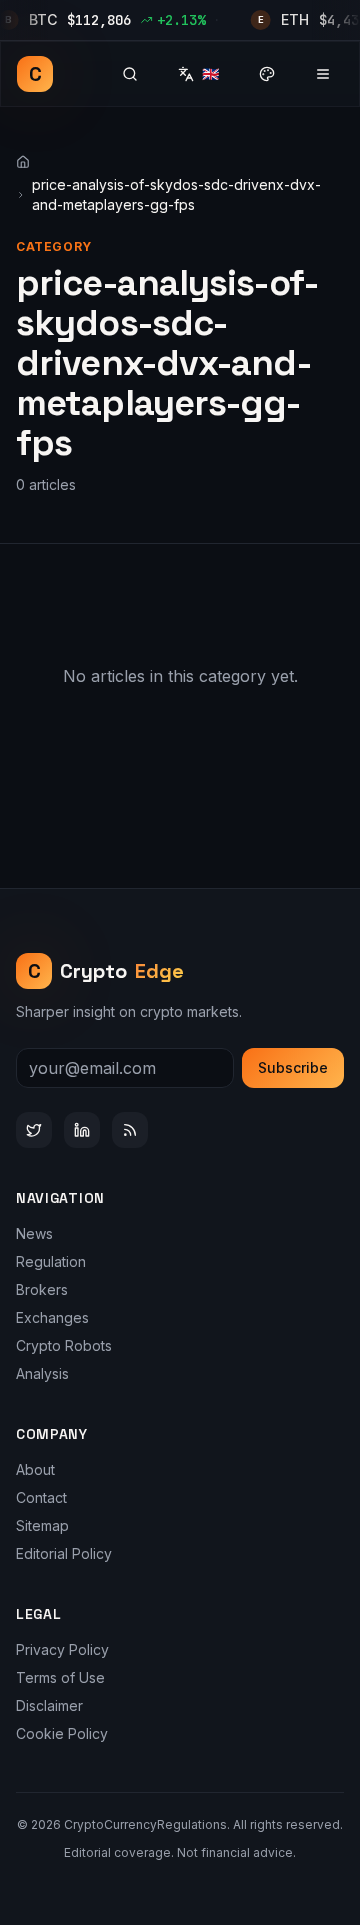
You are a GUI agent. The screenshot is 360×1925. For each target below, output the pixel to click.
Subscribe (293, 1067)
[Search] (130, 74)
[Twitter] (34, 1130)
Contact (41, 1497)
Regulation (51, 1261)
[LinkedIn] (82, 1130)
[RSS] (130, 1130)
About (35, 1469)
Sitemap (42, 1525)
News (34, 1233)
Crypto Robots (64, 1345)
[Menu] (323, 74)
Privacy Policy (62, 1649)
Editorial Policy (64, 1553)
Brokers (42, 1289)
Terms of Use (60, 1677)
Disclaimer (49, 1705)
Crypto (106, 971)
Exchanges (52, 1317)
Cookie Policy (62, 1733)
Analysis (42, 1373)
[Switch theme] (267, 74)
